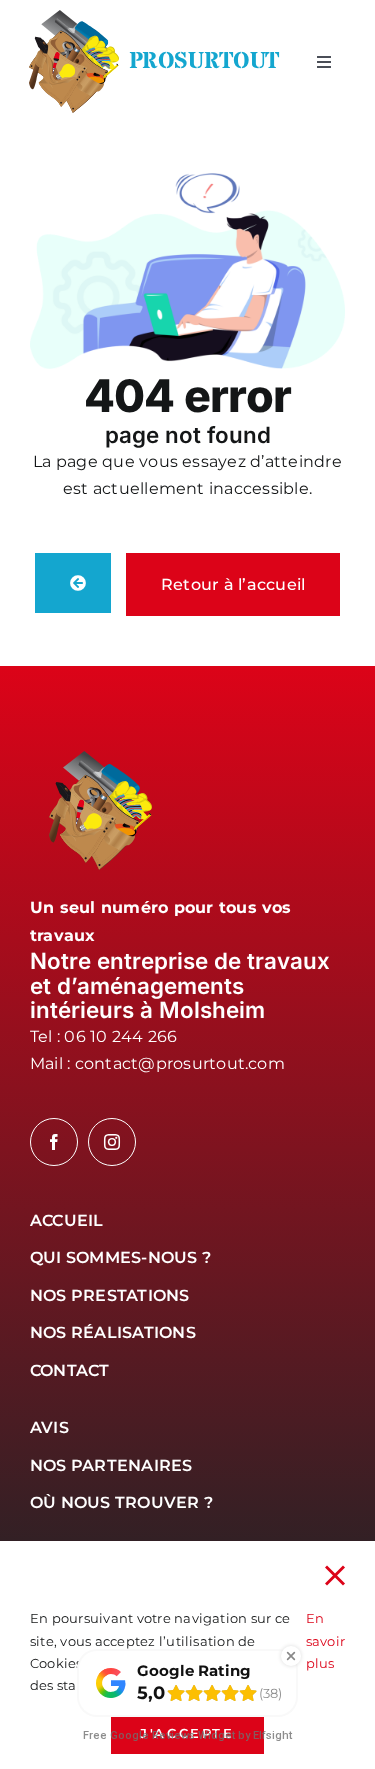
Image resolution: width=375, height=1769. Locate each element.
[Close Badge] (291, 1656)
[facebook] (54, 1142)
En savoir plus (325, 1640)
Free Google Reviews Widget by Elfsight (187, 1735)
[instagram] (112, 1142)
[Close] (335, 1576)
